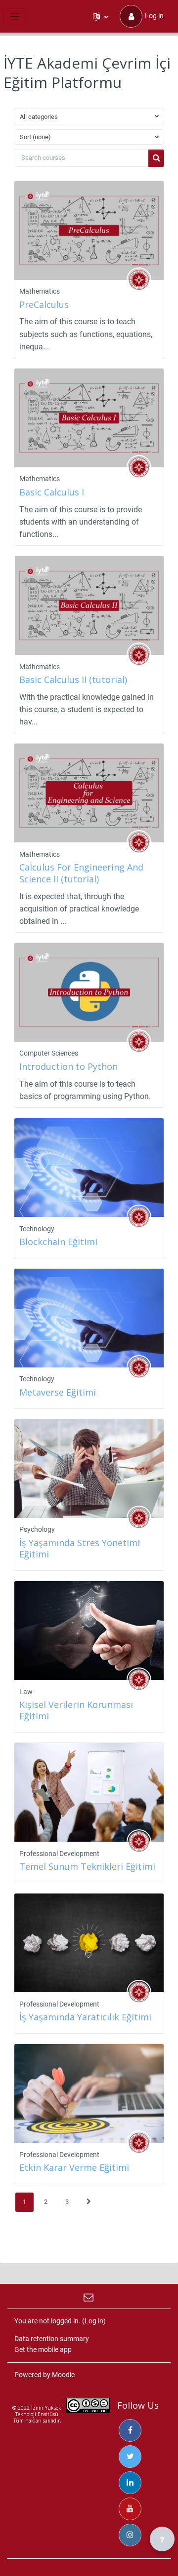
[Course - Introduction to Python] (89, 992)
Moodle (63, 2375)
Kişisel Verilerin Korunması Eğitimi (76, 1710)
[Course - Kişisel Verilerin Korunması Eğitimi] (89, 1630)
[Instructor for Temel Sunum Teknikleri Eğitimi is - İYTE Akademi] (139, 1842)
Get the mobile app (43, 2349)
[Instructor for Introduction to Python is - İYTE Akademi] (139, 1042)
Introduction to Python (68, 1066)
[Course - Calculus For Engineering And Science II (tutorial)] (89, 793)
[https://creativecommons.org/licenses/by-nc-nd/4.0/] (88, 2408)
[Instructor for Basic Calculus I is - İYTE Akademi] (139, 467)
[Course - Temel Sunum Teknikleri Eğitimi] (89, 1792)
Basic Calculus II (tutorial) (73, 680)
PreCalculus (44, 304)
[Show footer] (162, 2539)
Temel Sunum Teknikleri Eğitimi (87, 1866)
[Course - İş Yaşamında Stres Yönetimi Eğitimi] (89, 1469)
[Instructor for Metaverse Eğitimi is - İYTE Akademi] (139, 1367)
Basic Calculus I (52, 492)
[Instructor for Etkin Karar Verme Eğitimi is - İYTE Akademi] (139, 2143)
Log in (154, 16)
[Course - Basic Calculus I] (89, 418)
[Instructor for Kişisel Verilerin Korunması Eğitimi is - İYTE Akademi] (139, 1680)
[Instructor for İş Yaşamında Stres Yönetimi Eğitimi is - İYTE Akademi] (139, 1518)
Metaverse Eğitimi (58, 1392)
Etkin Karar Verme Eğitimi (74, 2167)
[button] (101, 16)
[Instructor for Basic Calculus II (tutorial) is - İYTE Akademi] (139, 655)
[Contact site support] (89, 2296)
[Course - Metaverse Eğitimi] (89, 1318)
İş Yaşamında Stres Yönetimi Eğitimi (80, 1548)
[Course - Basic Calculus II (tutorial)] (89, 606)
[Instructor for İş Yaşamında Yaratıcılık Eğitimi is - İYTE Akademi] (139, 1992)
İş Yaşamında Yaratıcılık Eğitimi (85, 2017)
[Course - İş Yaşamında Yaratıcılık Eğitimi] (89, 1943)
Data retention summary (52, 2339)
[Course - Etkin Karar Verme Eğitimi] (89, 2093)
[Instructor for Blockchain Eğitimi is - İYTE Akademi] (139, 1217)
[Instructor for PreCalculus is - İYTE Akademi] (139, 280)
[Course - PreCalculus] (89, 230)
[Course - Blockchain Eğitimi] (89, 1168)
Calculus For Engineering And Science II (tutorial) (81, 873)
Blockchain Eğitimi (58, 1242)
